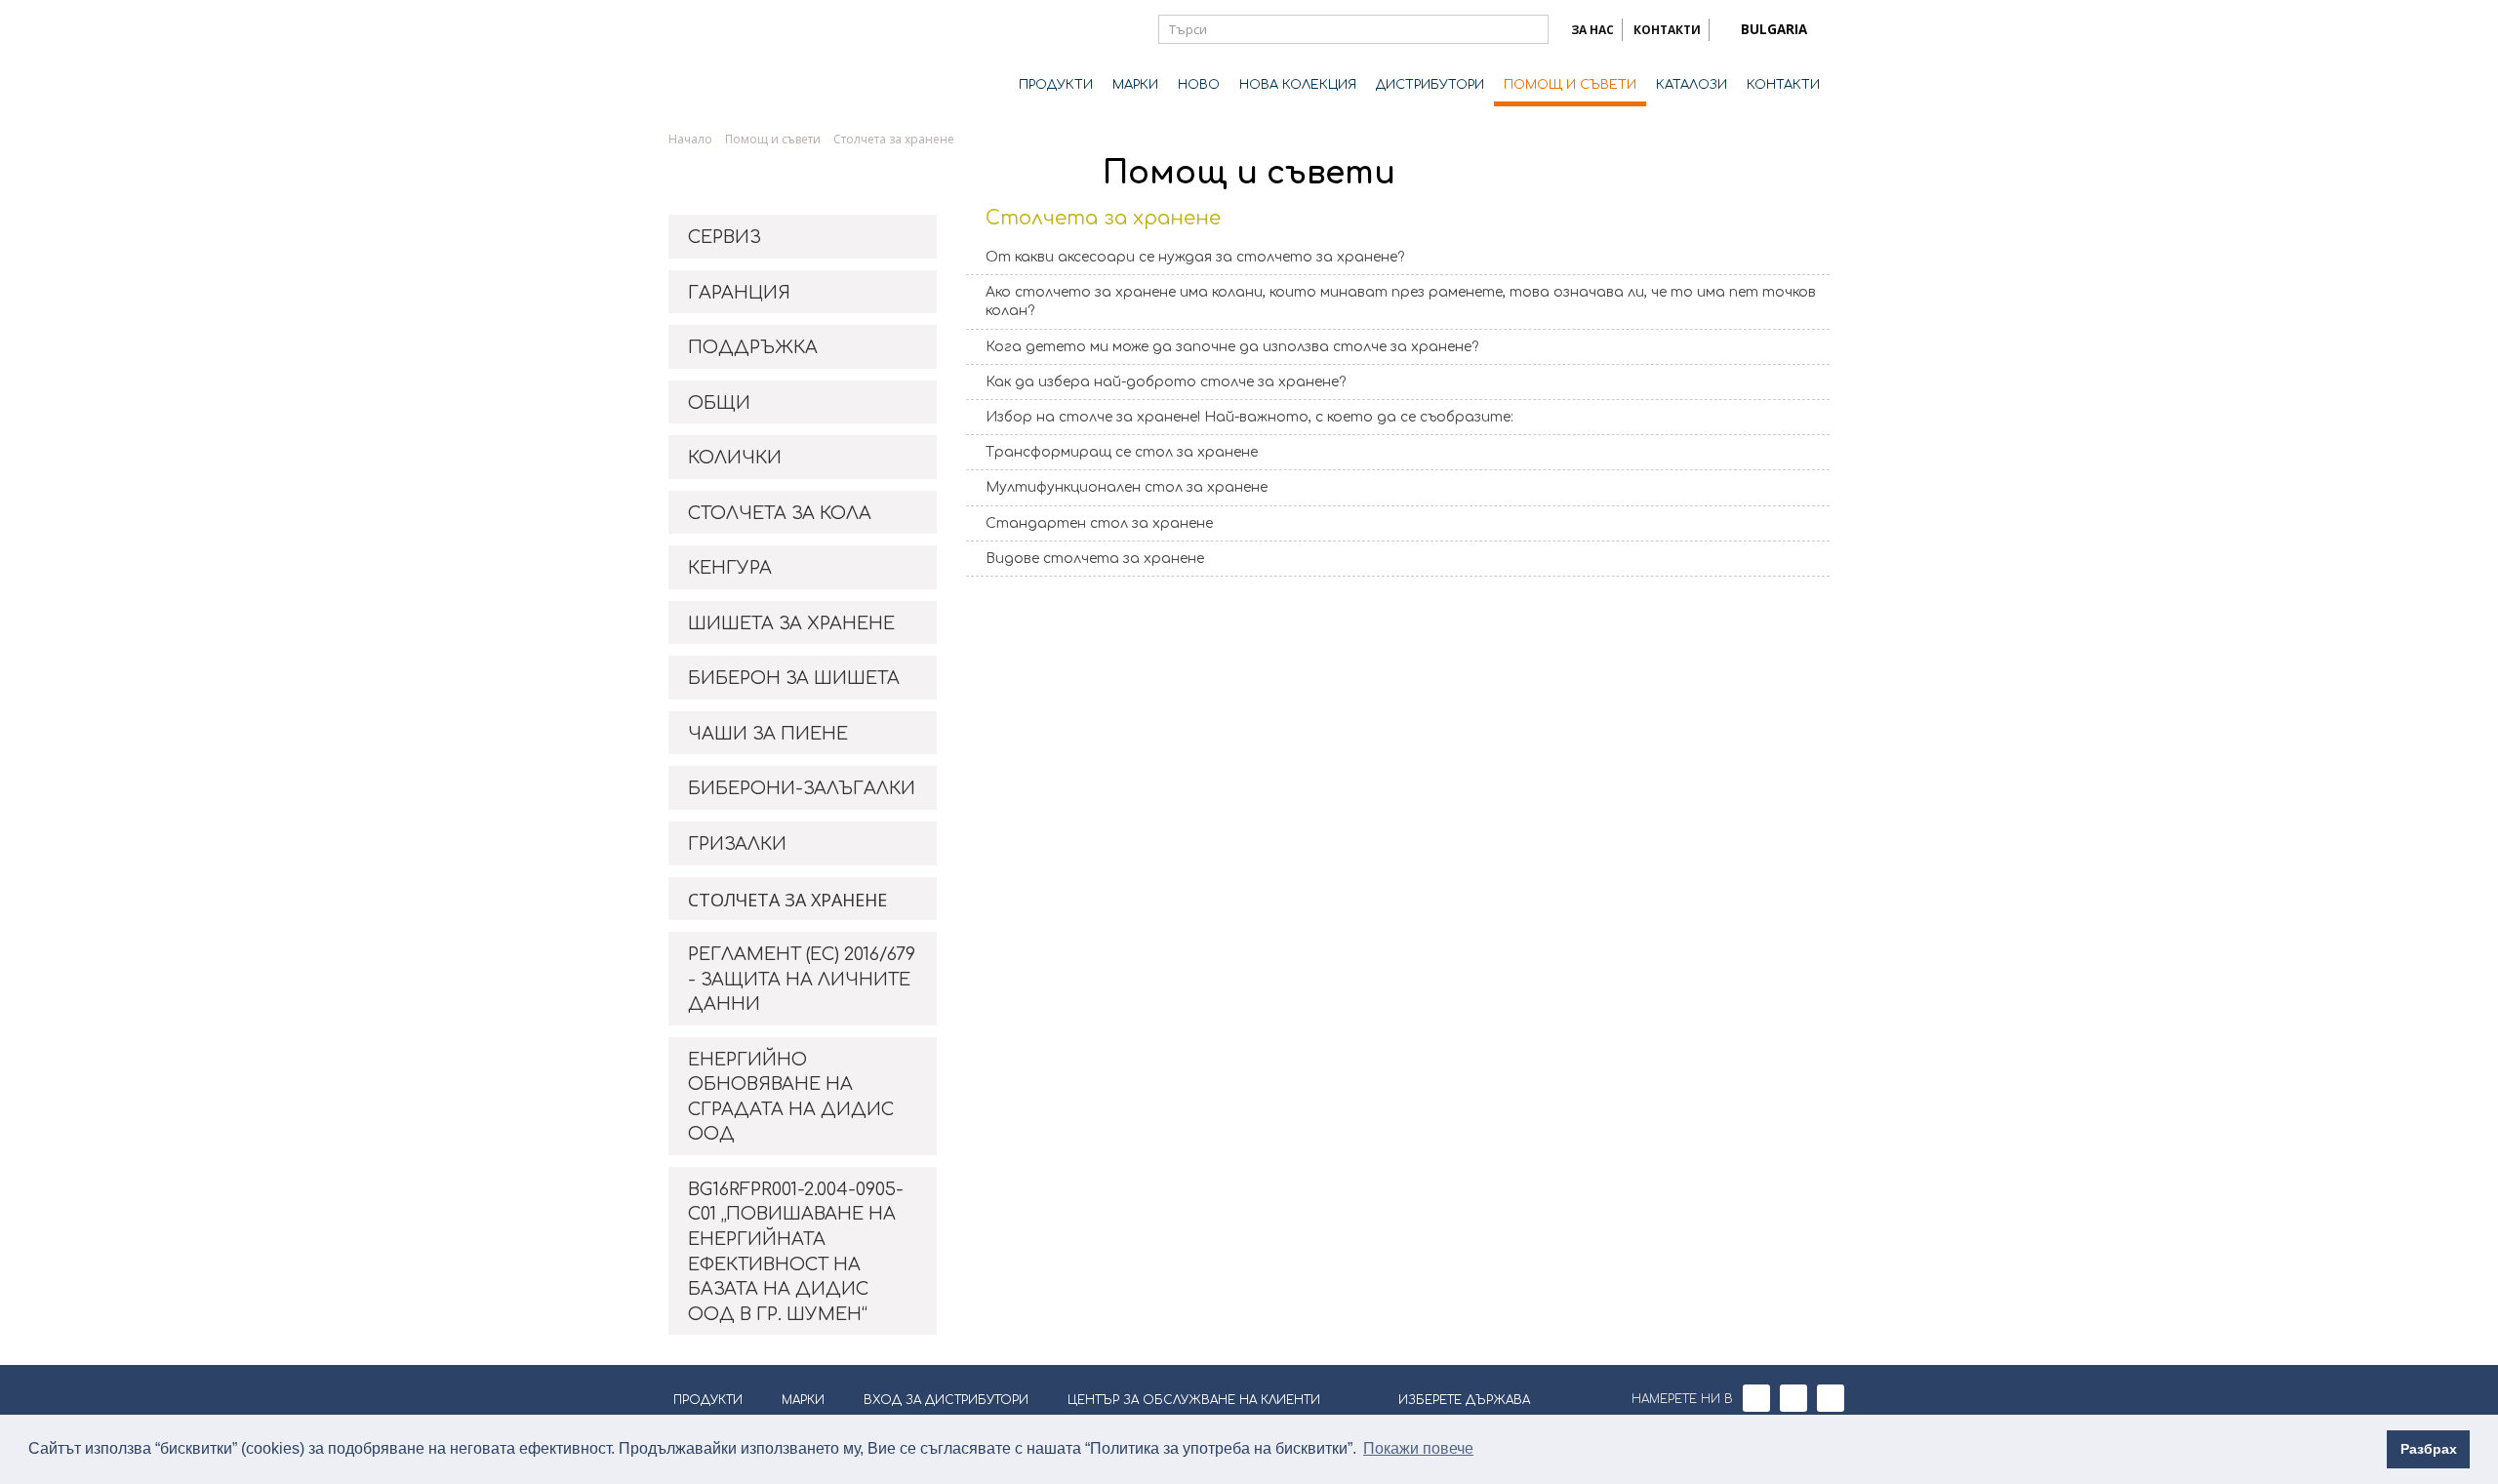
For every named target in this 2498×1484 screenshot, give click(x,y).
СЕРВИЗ (725, 237)
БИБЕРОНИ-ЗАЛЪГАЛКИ (802, 788)
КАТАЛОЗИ (1692, 85)
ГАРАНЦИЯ (739, 293)
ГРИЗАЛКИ (737, 844)
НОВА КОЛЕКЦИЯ (1298, 85)
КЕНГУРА (730, 568)
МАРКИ (1135, 85)
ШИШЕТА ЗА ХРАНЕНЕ (791, 623)
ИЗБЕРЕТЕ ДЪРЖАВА (1464, 1400)
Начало (690, 139)
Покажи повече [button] (1418, 1448)
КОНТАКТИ (1667, 30)
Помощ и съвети (773, 139)
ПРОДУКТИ (1056, 85)
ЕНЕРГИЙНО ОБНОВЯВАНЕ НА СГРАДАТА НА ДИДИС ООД (791, 1097)
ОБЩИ (719, 403)
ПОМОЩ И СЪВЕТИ (1570, 85)
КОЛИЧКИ (735, 458)
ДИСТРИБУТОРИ (1430, 85)
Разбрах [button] (2429, 1449)
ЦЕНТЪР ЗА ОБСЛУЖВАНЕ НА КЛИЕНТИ (1194, 1400)
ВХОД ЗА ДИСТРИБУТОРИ (946, 1400)
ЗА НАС (1592, 30)
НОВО (1199, 85)
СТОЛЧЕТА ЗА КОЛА (780, 513)
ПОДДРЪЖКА (753, 347)
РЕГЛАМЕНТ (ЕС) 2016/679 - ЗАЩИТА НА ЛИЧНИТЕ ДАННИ (802, 979)
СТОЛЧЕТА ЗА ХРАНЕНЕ (787, 900)
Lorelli (746, 60)
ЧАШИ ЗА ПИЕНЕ (768, 734)
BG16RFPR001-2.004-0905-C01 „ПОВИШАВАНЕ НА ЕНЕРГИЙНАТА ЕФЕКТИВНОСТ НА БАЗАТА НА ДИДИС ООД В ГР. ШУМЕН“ (796, 1252)
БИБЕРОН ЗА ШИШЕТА (794, 678)
